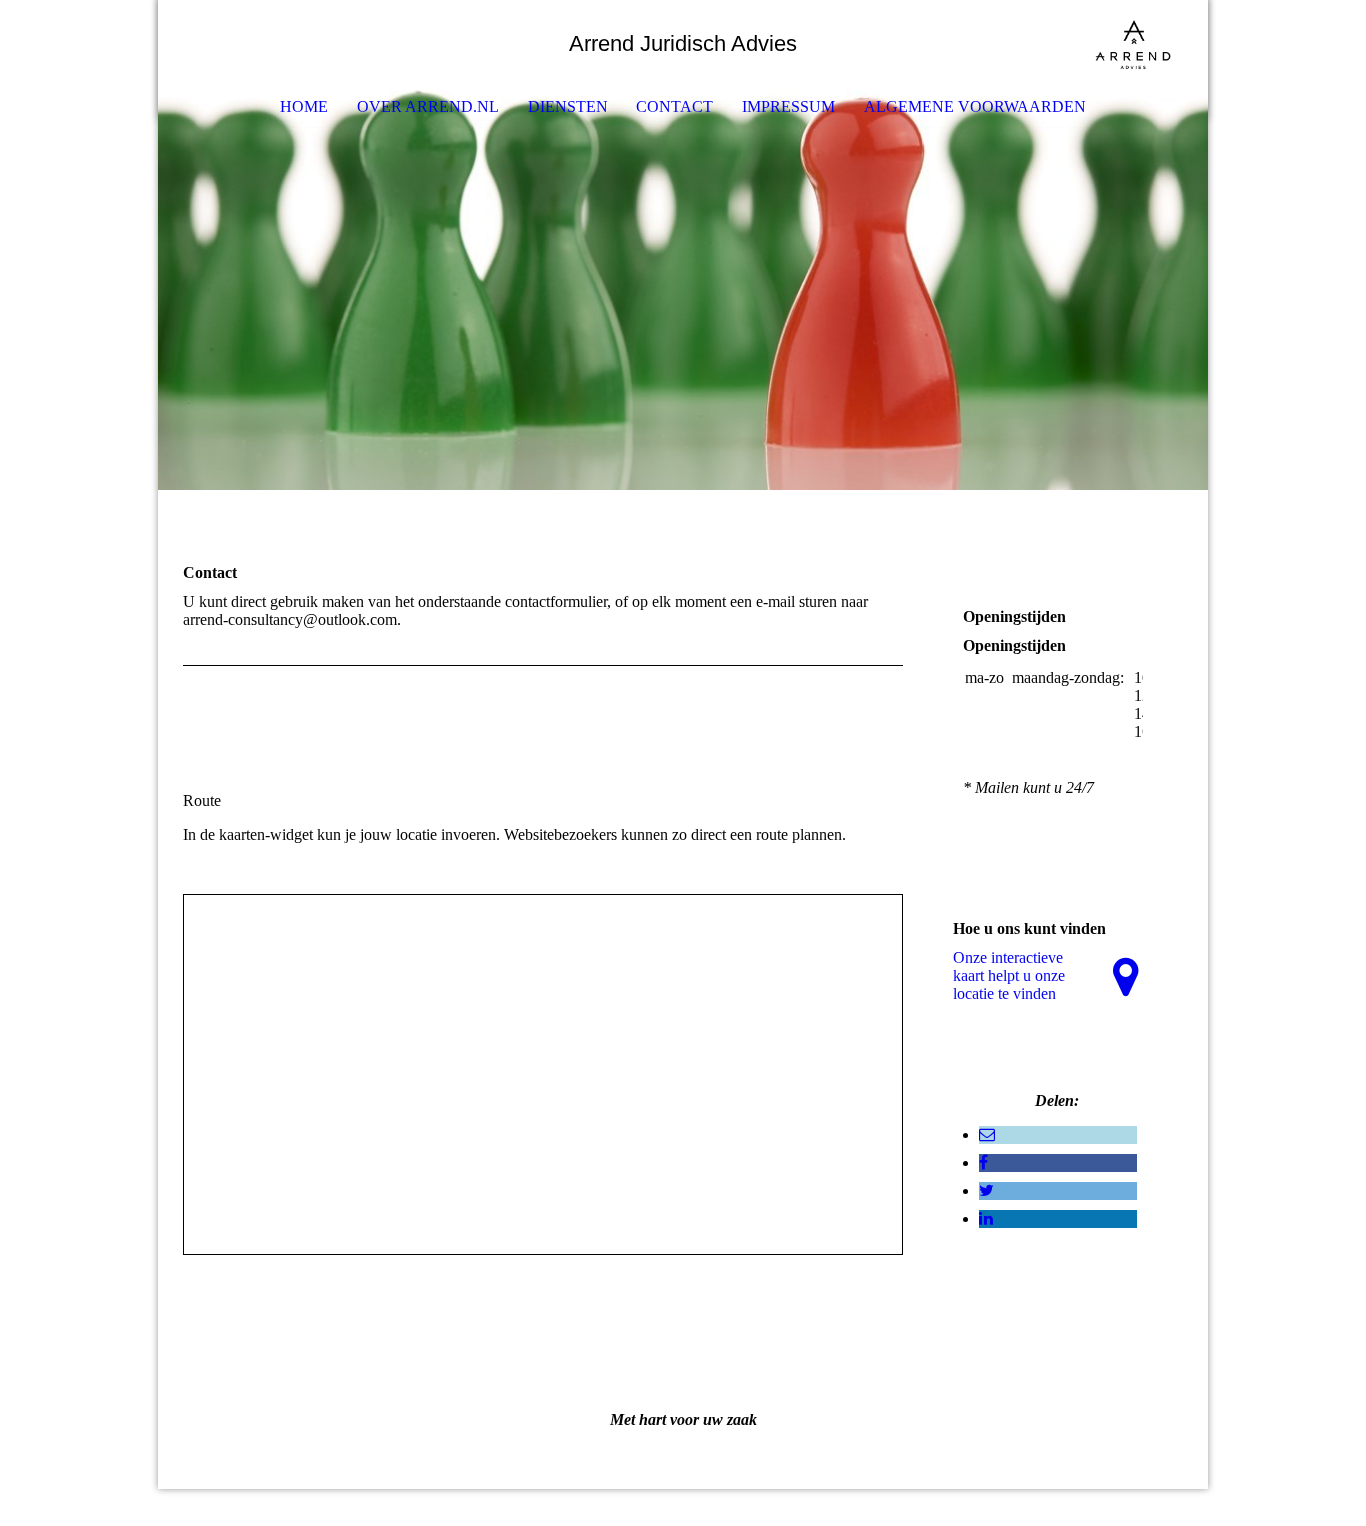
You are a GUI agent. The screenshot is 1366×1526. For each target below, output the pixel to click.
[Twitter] (986, 1190)
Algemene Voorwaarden (975, 106)
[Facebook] (983, 1162)
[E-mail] (987, 1134)
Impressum (788, 106)
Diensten (568, 106)
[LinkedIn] (986, 1218)
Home (304, 106)
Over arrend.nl (428, 106)
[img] (1133, 45)
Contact (674, 106)
